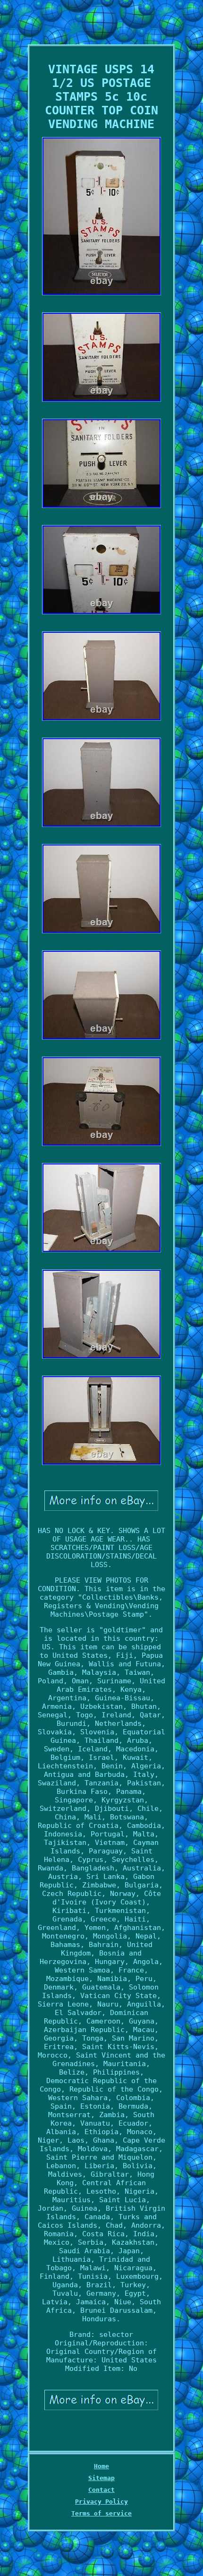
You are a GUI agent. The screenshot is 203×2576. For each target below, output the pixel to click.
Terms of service (101, 2513)
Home (101, 2466)
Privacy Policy (101, 2502)
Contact (101, 2490)
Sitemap (101, 2478)
